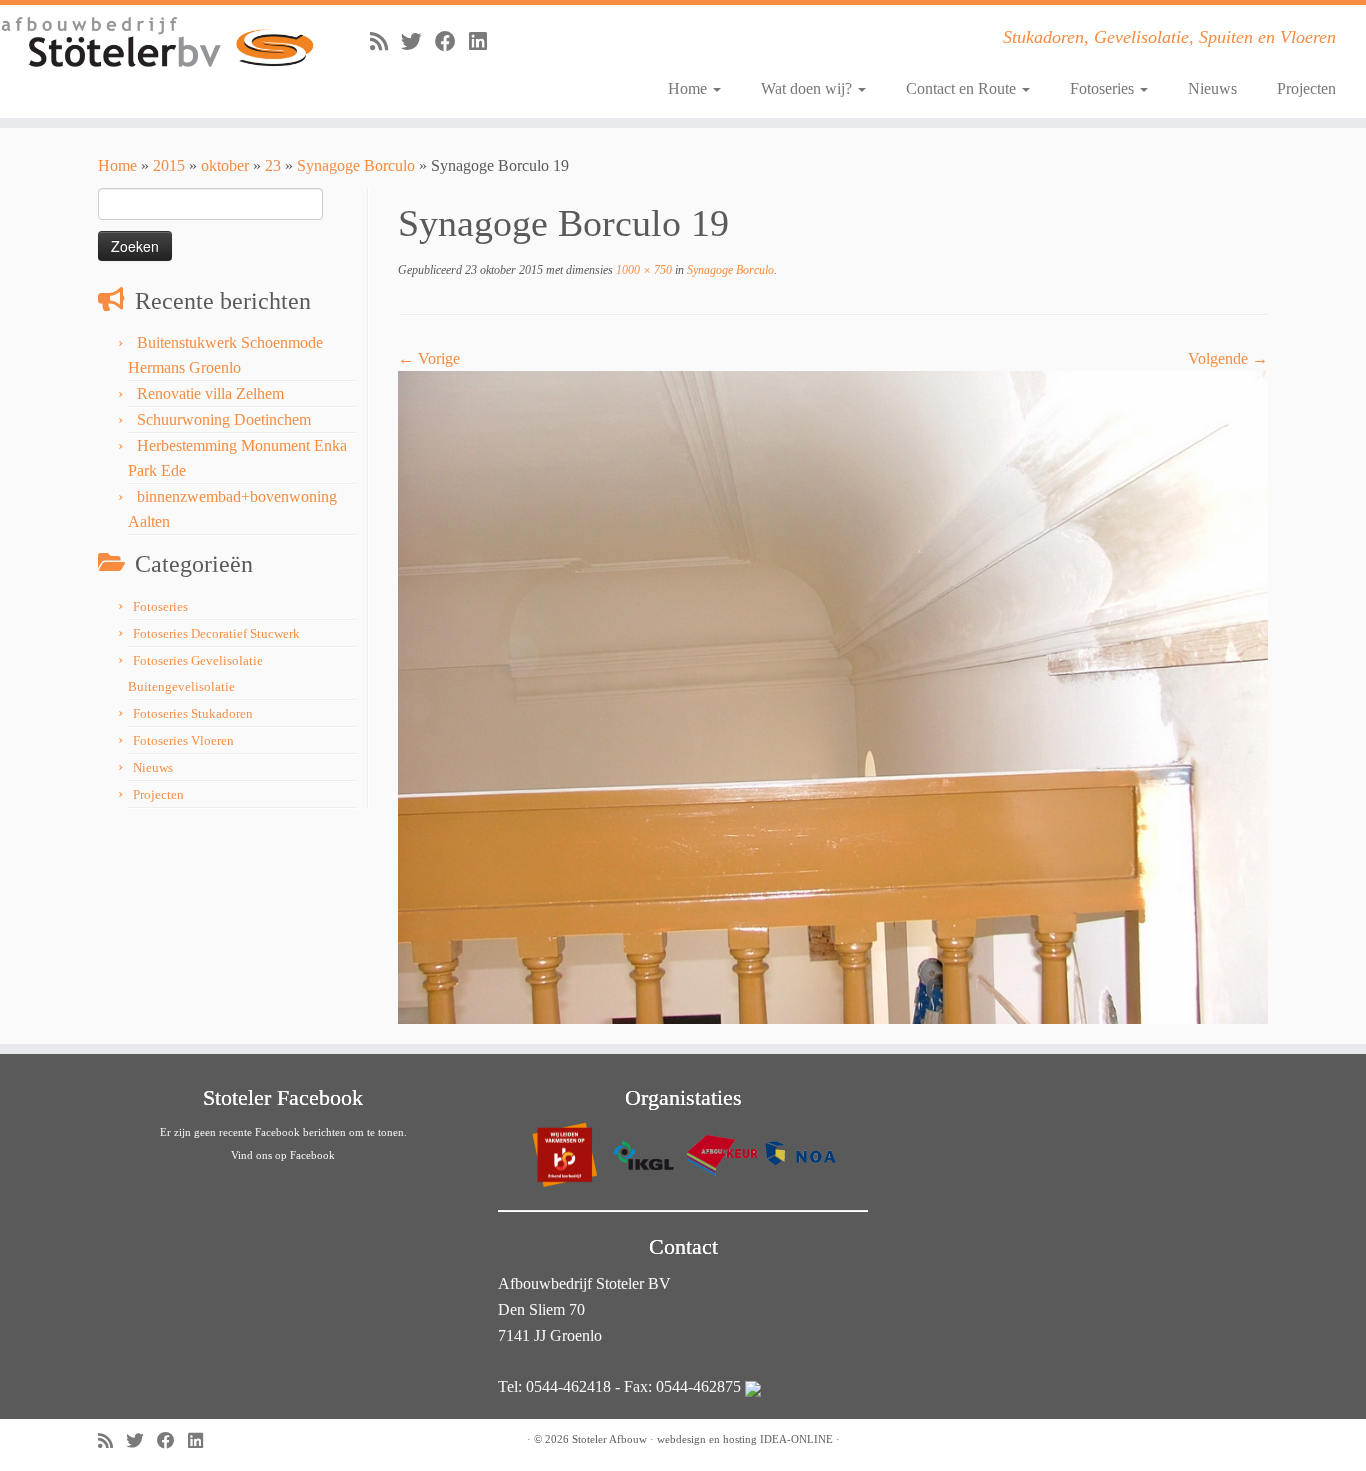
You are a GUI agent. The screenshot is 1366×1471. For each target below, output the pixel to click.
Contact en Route (963, 88)
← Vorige (429, 358)
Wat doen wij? (808, 88)
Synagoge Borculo (356, 165)
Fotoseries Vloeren (183, 740)
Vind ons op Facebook (283, 1155)
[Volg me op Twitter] (418, 41)
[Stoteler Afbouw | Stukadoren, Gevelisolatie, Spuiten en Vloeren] (157, 43)
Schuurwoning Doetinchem (224, 419)
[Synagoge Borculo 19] (833, 695)
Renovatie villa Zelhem (210, 393)
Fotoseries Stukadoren (193, 713)
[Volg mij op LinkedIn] (484, 41)
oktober (225, 165)
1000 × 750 (642, 270)
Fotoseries (1104, 88)
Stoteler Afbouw (609, 1439)
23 (273, 165)
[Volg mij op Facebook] (452, 41)
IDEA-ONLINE (796, 1439)
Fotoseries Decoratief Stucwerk (216, 633)
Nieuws (1212, 88)
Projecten (1306, 88)
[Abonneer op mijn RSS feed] (385, 41)
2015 (169, 165)
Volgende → (1228, 358)
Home (689, 88)
